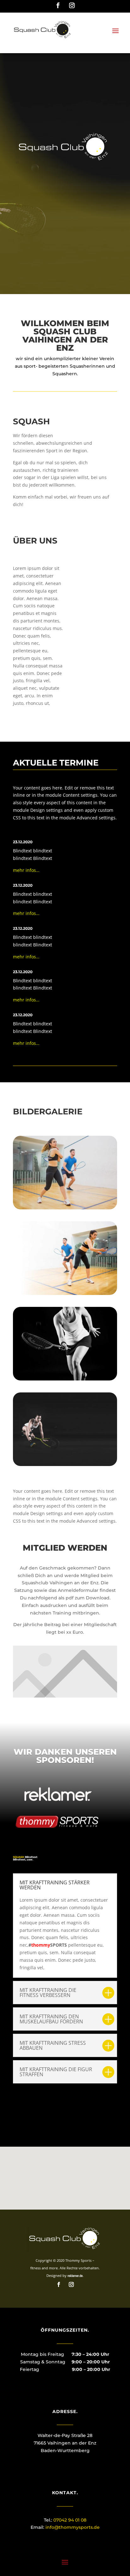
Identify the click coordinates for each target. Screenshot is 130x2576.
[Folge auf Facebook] (58, 6)
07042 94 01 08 (70, 2520)
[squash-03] (65, 1293)
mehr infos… (26, 870)
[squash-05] (65, 1379)
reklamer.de (75, 2276)
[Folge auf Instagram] (72, 6)
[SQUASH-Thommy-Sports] (65, 1208)
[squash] (65, 1464)
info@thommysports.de (73, 2527)
